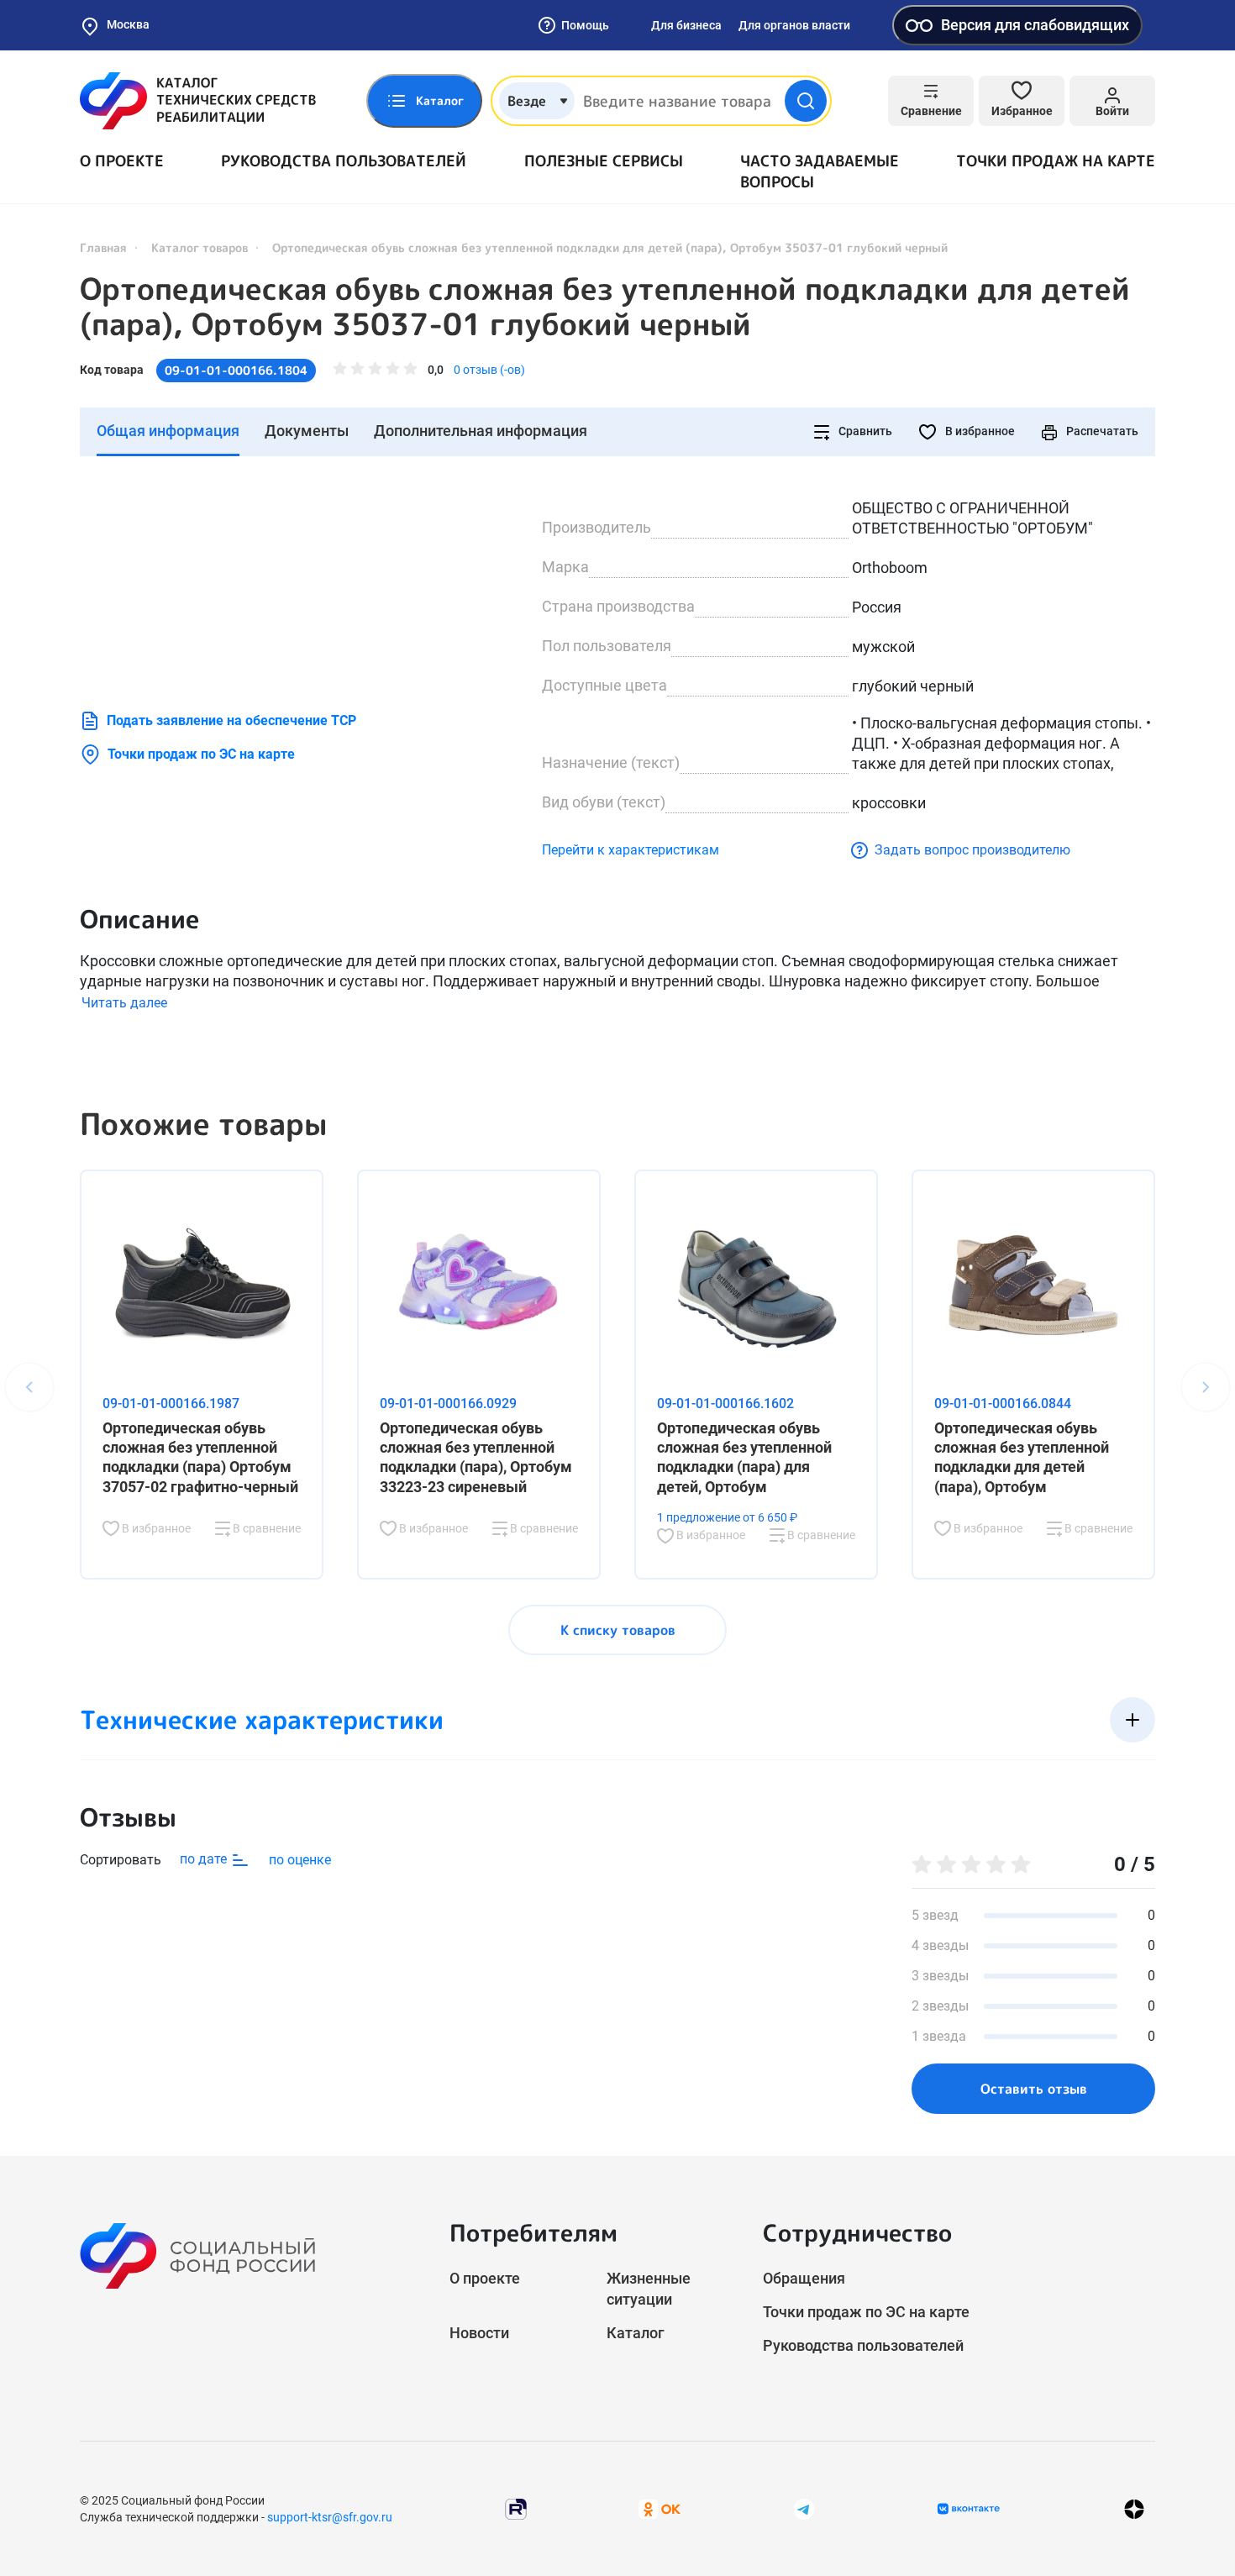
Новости (479, 2333)
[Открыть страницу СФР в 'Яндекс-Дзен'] (1134, 2509)
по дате (205, 1859)
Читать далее (124, 1003)
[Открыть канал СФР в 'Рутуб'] (516, 2508)
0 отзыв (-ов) (489, 370)
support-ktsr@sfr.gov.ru (330, 2517)
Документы (307, 431)
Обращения (804, 2278)
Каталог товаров (200, 247)
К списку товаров (618, 1630)
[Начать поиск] (806, 101)
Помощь (585, 25)
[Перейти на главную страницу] (198, 101)
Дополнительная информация (481, 431)
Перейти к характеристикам (631, 850)
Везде (527, 101)
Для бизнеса (686, 25)
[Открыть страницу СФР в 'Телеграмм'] (804, 2508)
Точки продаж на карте (1056, 161)
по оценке (300, 1860)
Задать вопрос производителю (972, 850)
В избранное (979, 431)
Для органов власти (794, 25)
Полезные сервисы (604, 161)
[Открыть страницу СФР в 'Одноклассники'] (660, 2508)
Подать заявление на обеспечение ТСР (231, 720)
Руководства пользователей (344, 161)
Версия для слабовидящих (1035, 25)
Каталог (636, 2333)
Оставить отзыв (1034, 2089)
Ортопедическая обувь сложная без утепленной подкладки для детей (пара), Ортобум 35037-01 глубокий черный (605, 307)
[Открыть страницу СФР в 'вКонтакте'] (969, 2509)
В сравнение (265, 1528)
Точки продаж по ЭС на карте (201, 754)
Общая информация (168, 431)
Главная (103, 247)
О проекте (122, 161)
